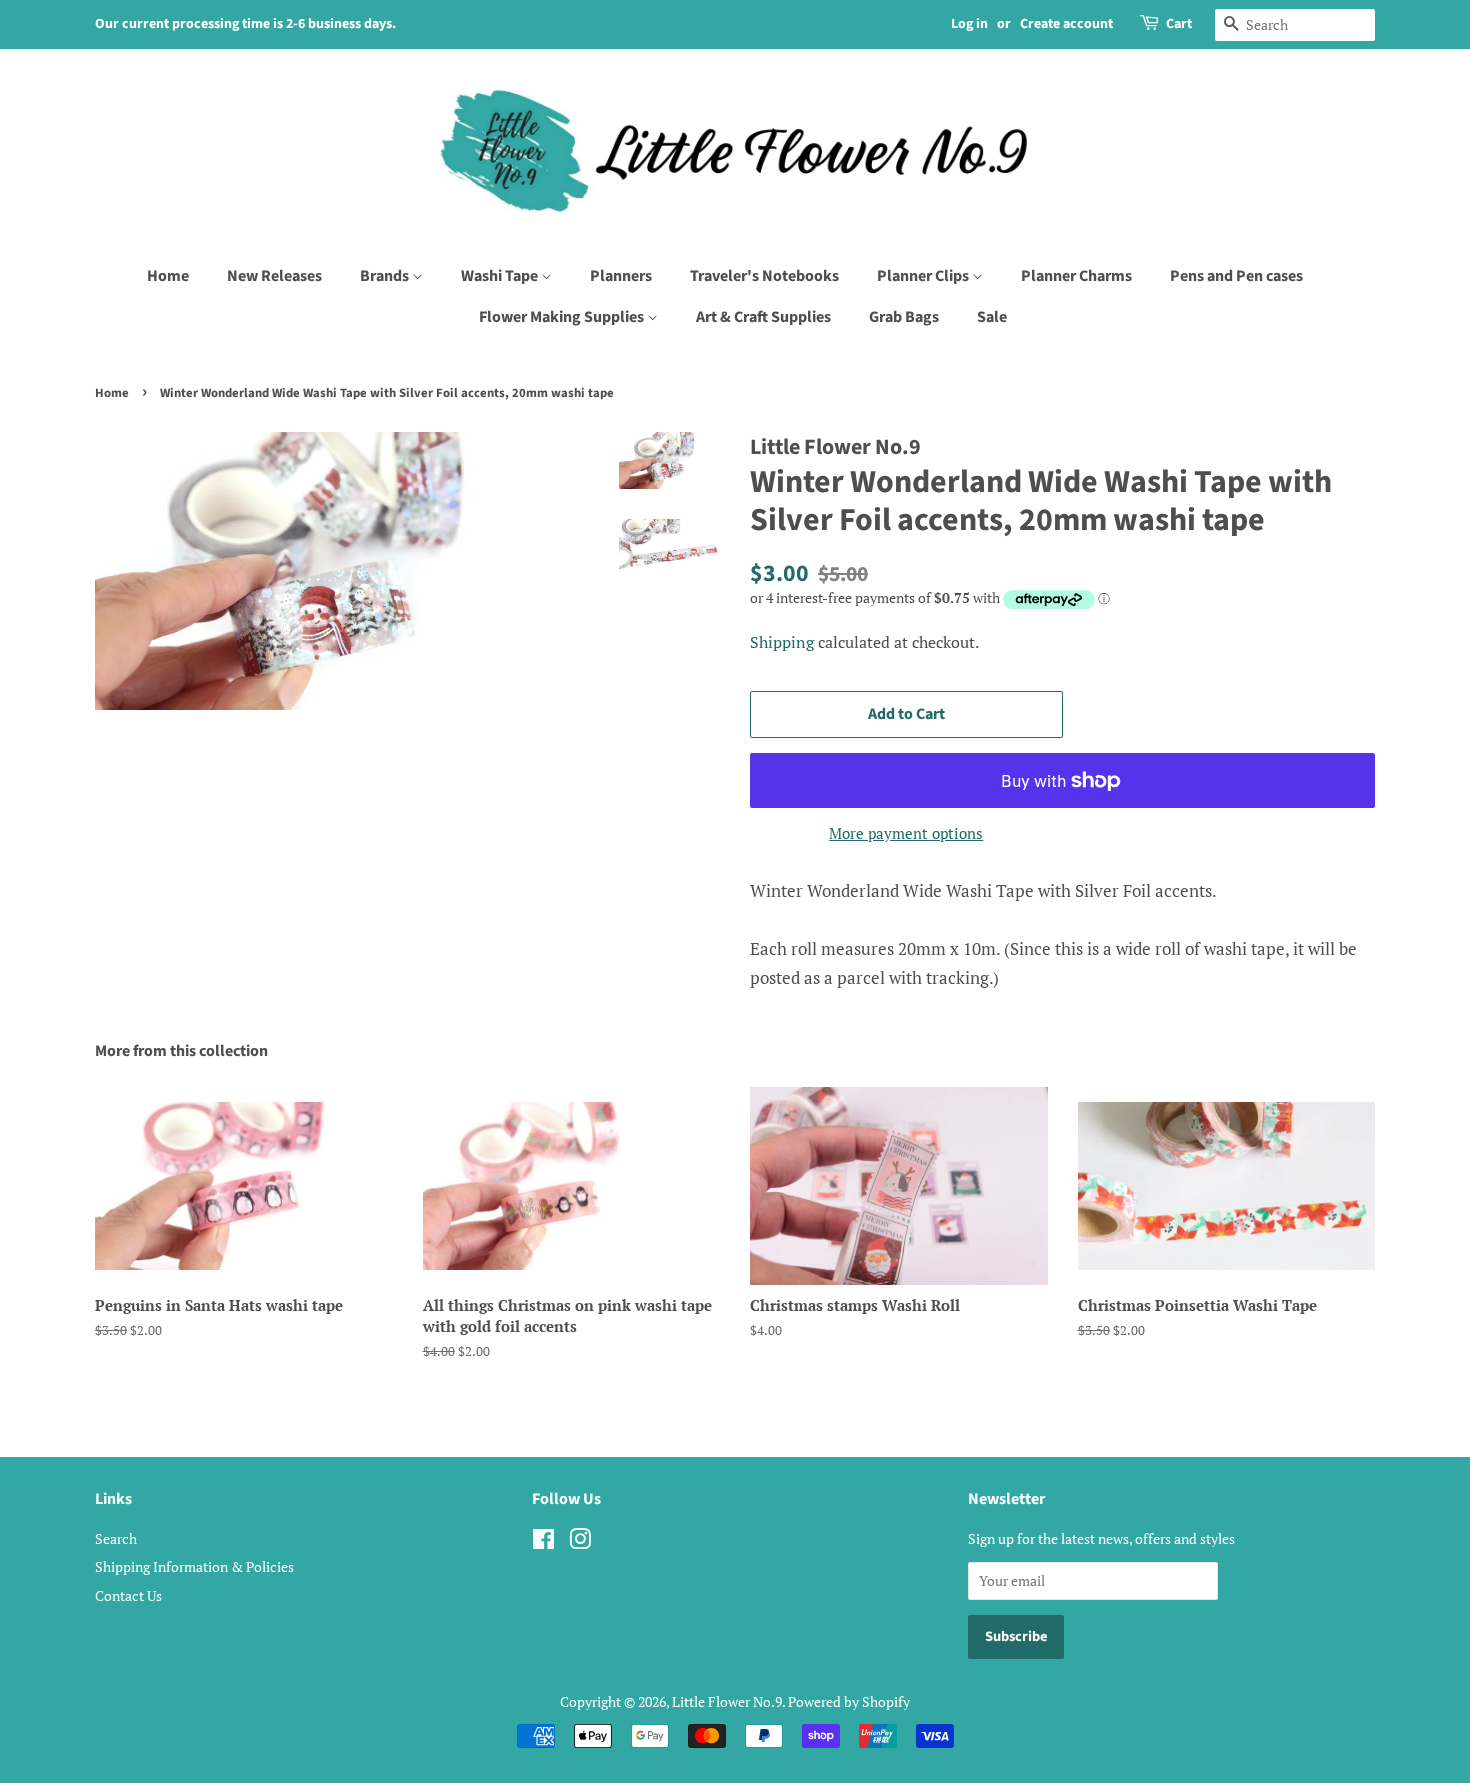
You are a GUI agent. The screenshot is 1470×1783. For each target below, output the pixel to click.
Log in (969, 24)
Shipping (782, 642)
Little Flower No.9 (727, 1701)
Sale (992, 317)
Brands (386, 276)
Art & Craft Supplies (763, 317)
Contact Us (128, 1595)
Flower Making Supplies (563, 317)
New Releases (274, 276)
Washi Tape (501, 276)
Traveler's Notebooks (764, 276)
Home (168, 276)
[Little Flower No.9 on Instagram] (580, 1542)
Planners (621, 276)
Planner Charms (1076, 276)
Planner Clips (924, 276)
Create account (1066, 24)
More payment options (906, 833)
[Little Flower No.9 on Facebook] (543, 1542)
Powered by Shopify (849, 1701)
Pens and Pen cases (1236, 276)
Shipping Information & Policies (194, 1566)
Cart (1179, 24)
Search (116, 1538)
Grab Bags (904, 317)
